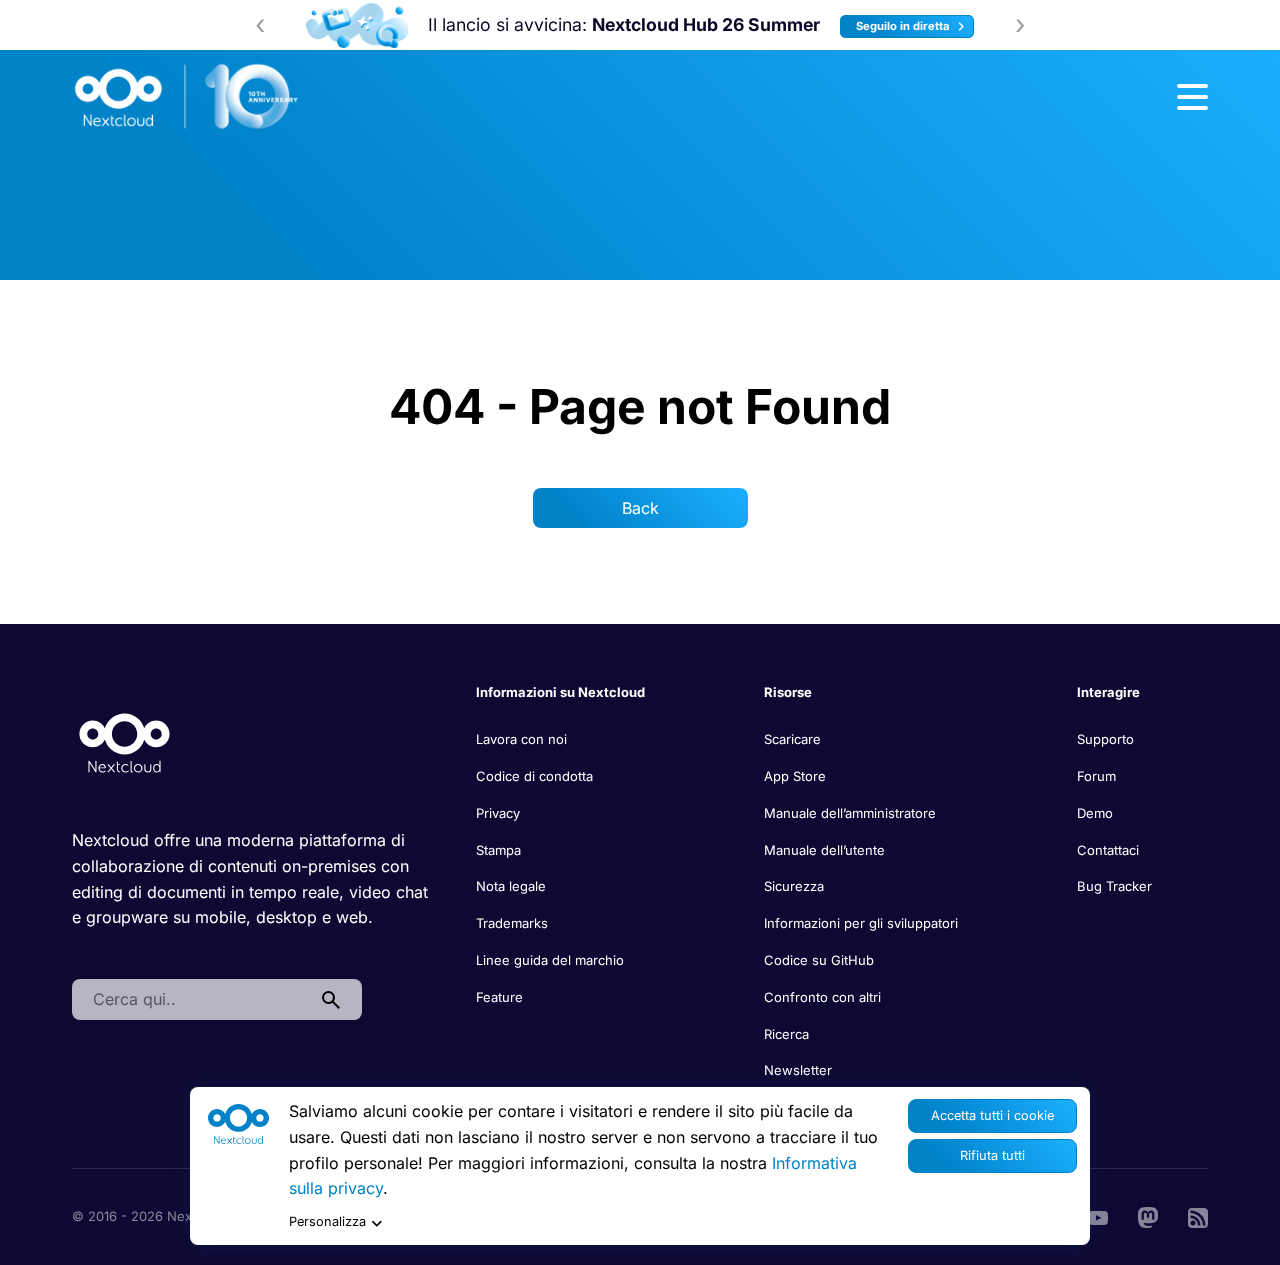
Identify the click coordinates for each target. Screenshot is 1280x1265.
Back (640, 508)
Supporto (1105, 739)
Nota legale (511, 886)
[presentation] (260, 25)
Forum (1096, 776)
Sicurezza (794, 886)
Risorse (788, 692)
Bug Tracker (1114, 886)
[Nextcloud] (187, 97)
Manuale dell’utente (824, 850)
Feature (499, 997)
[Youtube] (1098, 1216)
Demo (1095, 813)
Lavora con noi (521, 739)
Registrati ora (963, 26)
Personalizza (327, 1221)
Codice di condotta (534, 776)
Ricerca (786, 1034)
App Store (795, 776)
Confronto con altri (822, 997)
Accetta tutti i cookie (992, 1115)
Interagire (1108, 692)
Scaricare (792, 739)
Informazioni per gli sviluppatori (861, 923)
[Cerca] (331, 1000)
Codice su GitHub (819, 960)
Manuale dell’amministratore (850, 813)
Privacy (498, 813)
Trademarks (512, 923)
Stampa (498, 850)
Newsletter (798, 1070)
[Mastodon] (1148, 1216)
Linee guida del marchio (550, 960)
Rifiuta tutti (992, 1155)
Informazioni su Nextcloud (560, 692)
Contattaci (1108, 850)
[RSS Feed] (1198, 1216)
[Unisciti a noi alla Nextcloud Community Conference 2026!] (337, 25)
